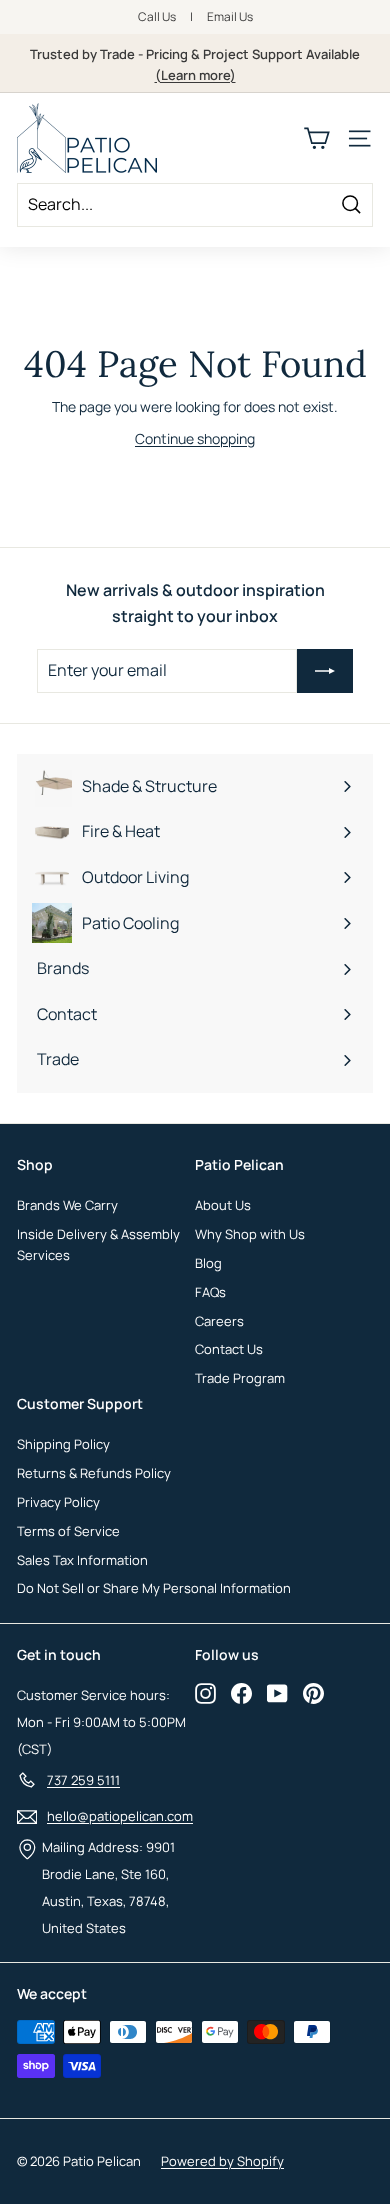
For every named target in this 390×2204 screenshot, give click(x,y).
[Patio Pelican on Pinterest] (313, 1693)
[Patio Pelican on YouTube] (277, 1693)
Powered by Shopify (222, 2161)
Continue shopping (195, 438)
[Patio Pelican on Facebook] (241, 1693)
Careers (219, 1321)
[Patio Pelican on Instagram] (205, 1693)
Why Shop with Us (250, 1234)
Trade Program (240, 1378)
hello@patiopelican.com (120, 1816)
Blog (208, 1263)
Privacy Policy (58, 1502)
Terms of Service (68, 1531)
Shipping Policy (63, 1444)
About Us (223, 1205)
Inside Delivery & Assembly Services (98, 1244)
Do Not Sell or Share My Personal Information (154, 1588)
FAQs (210, 1292)
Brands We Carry (67, 1205)
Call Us (157, 16)
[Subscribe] (325, 671)
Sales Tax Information (82, 1560)
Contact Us (229, 1349)
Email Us (230, 16)
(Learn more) (195, 75)
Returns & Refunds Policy (94, 1473)
